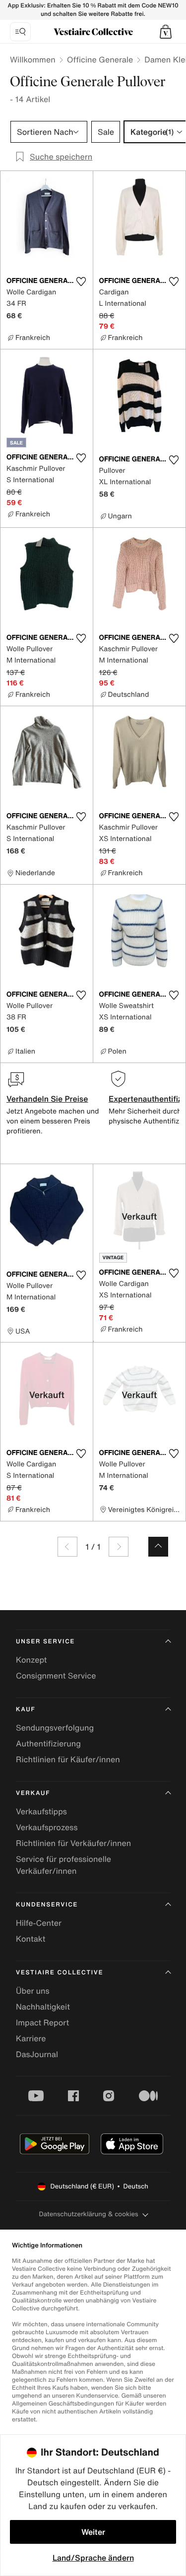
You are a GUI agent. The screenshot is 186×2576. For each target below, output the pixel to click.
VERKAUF (33, 1793)
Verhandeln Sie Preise (47, 1099)
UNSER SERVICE (45, 1642)
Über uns (33, 1991)
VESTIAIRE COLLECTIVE (60, 1973)
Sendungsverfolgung (55, 1728)
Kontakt (31, 1939)
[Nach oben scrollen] (158, 1547)
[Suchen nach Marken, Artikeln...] (20, 32)
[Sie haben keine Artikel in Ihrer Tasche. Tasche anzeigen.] (166, 32)
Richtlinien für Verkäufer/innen (73, 1843)
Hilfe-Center (39, 1923)
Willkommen (33, 59)
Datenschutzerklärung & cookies (88, 2214)
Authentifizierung (48, 1743)
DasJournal (37, 2054)
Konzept (31, 1660)
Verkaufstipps (41, 1811)
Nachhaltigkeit (43, 2007)
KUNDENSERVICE (47, 1905)
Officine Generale (100, 59)
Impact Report (42, 2022)
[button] (166, 32)
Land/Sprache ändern (93, 2558)
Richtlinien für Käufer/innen (68, 1759)
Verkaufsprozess (47, 1827)
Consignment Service (56, 1676)
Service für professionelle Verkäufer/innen (63, 1865)
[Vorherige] (67, 1547)
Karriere (31, 2038)
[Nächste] (119, 1547)
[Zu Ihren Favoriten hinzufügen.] (81, 281)
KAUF (26, 1709)
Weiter (93, 2532)
